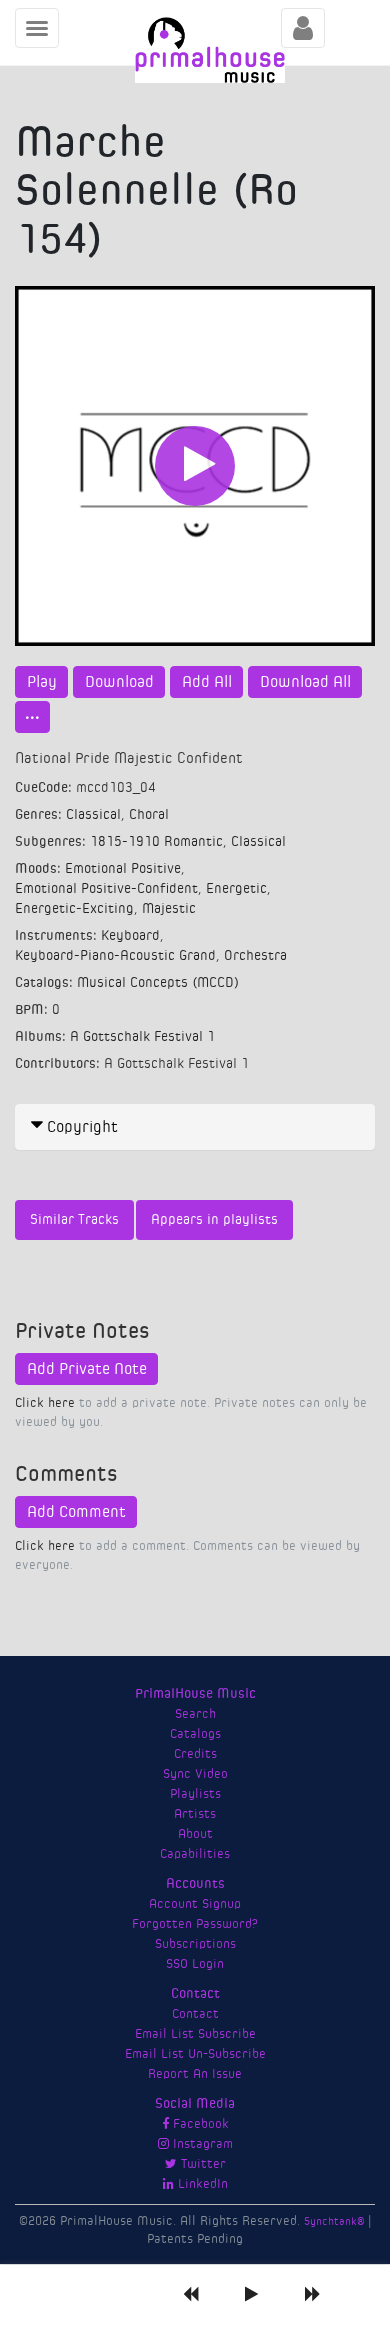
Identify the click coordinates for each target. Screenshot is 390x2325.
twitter (201, 2164)
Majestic (169, 909)
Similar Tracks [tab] (74, 1220)
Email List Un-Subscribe (195, 2054)
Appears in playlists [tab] (214, 1220)
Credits (195, 1754)
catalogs (195, 1734)
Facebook (199, 2124)
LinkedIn (201, 2184)
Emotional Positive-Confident (106, 889)
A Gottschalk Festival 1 (142, 1037)
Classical (93, 815)
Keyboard (130, 936)
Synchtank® (336, 2221)
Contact (195, 2014)
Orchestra (255, 956)
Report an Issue (195, 2074)
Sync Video (195, 1774)
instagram (201, 2144)
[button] (195, 1127)
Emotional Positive (123, 869)
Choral (149, 815)
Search (195, 1714)
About (195, 1834)
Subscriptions (195, 1944)
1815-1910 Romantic (156, 842)
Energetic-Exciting (74, 909)
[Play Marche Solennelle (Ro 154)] (195, 466)
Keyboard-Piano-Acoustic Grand (115, 956)
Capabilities (195, 1854)
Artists (195, 1814)
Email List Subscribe (195, 2034)
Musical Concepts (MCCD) (158, 983)
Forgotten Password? (195, 1924)
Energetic (236, 889)
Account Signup (195, 1904)
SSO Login (195, 1964)
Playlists (195, 1794)
